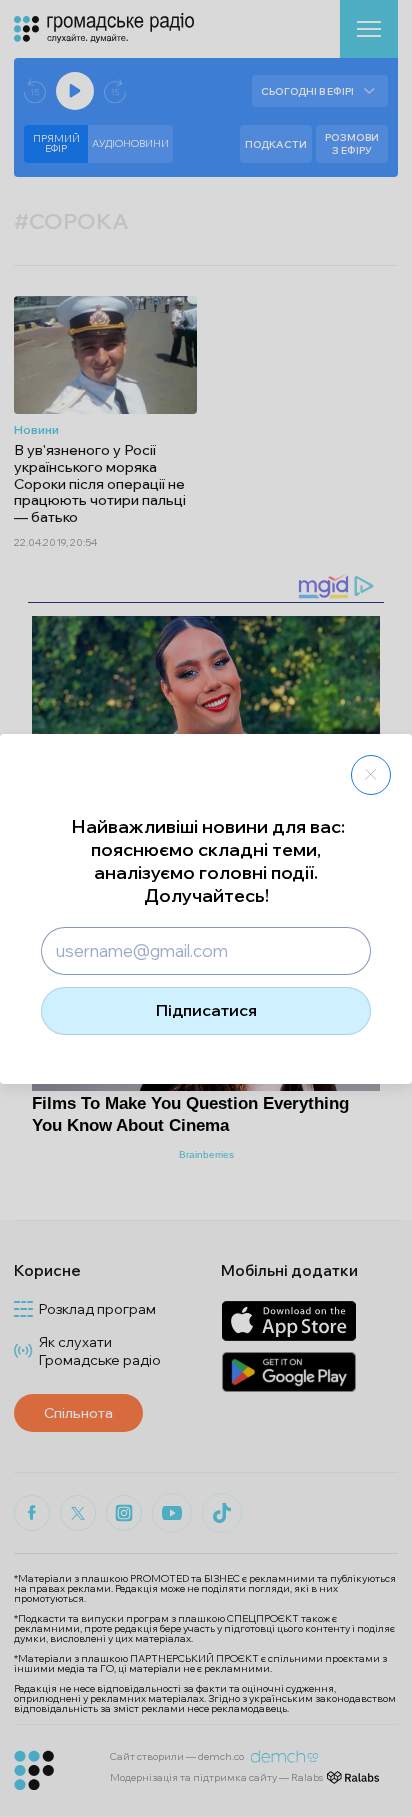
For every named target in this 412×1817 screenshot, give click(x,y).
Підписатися (206, 1010)
